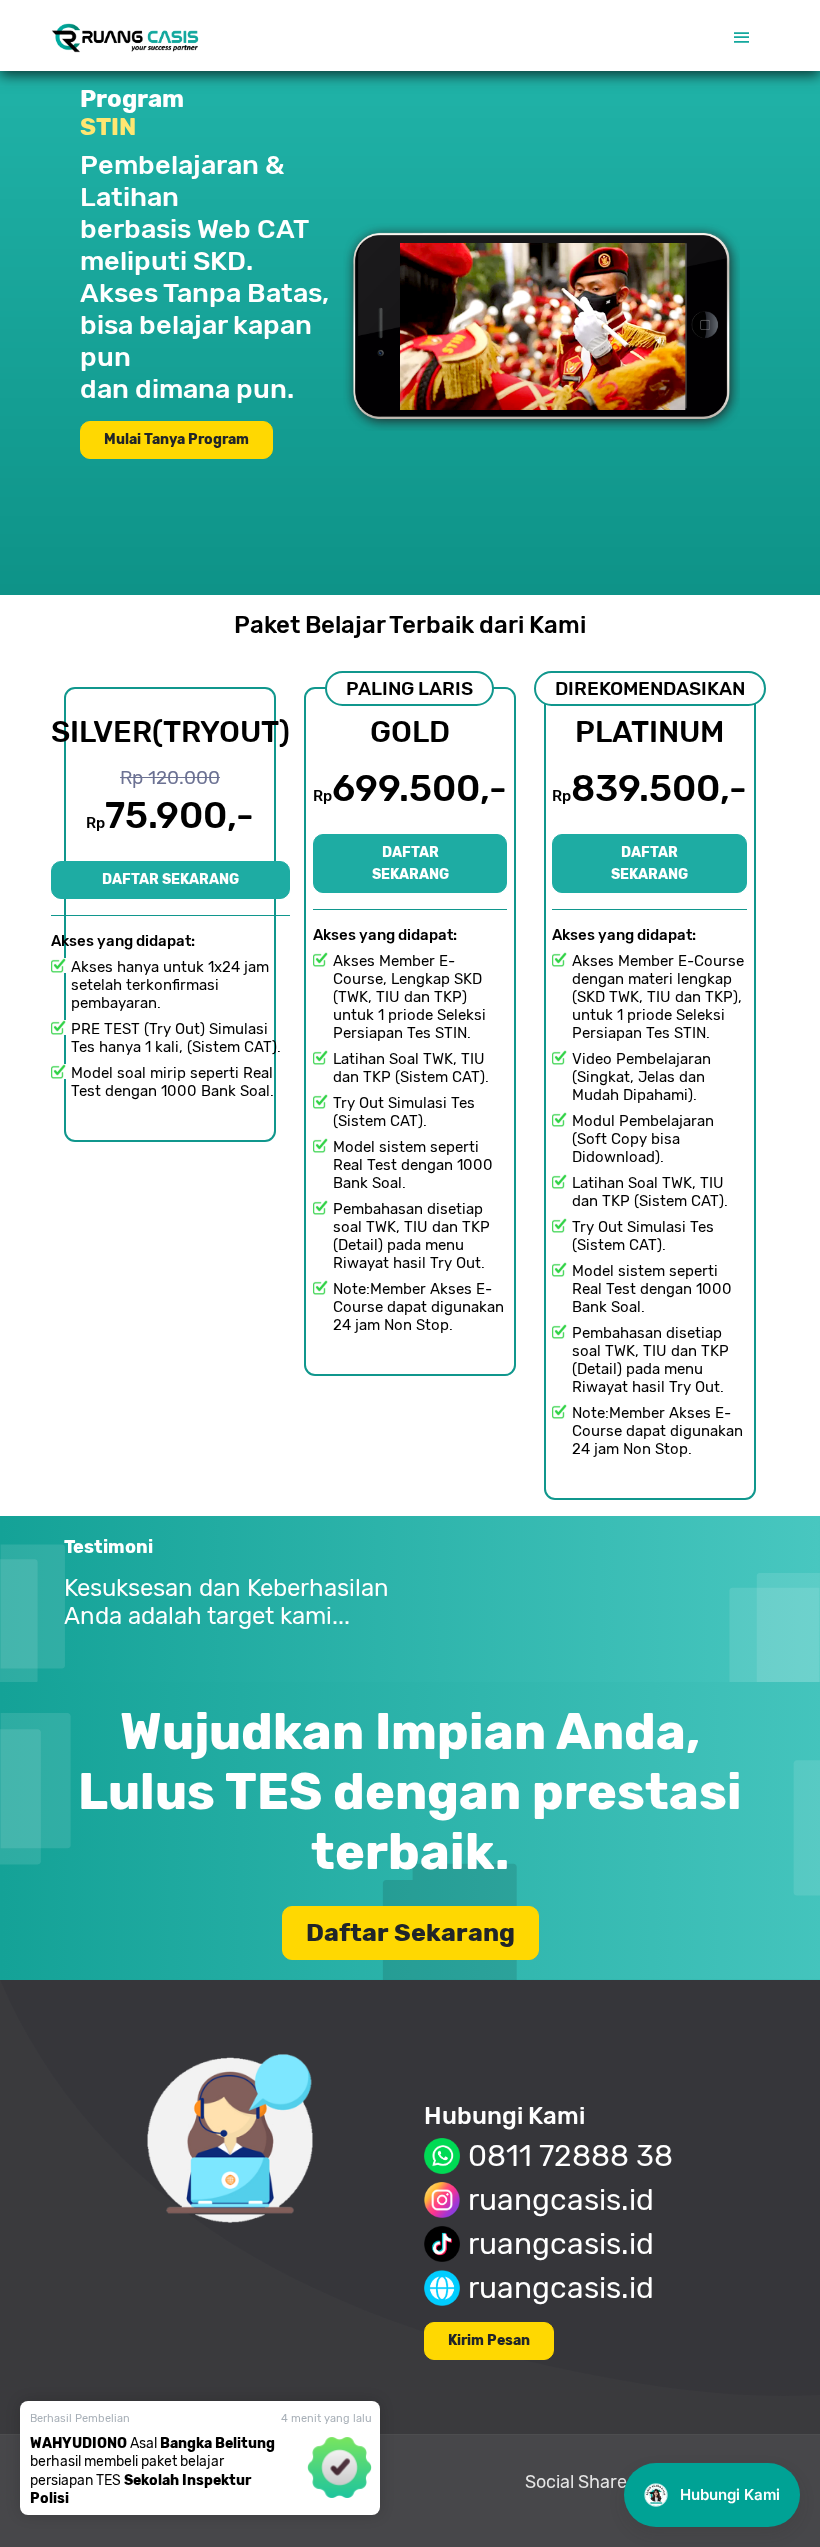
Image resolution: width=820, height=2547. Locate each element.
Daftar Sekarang (410, 1932)
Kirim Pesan (489, 2340)
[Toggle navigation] (742, 37)
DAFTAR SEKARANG (170, 879)
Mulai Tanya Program (176, 439)
